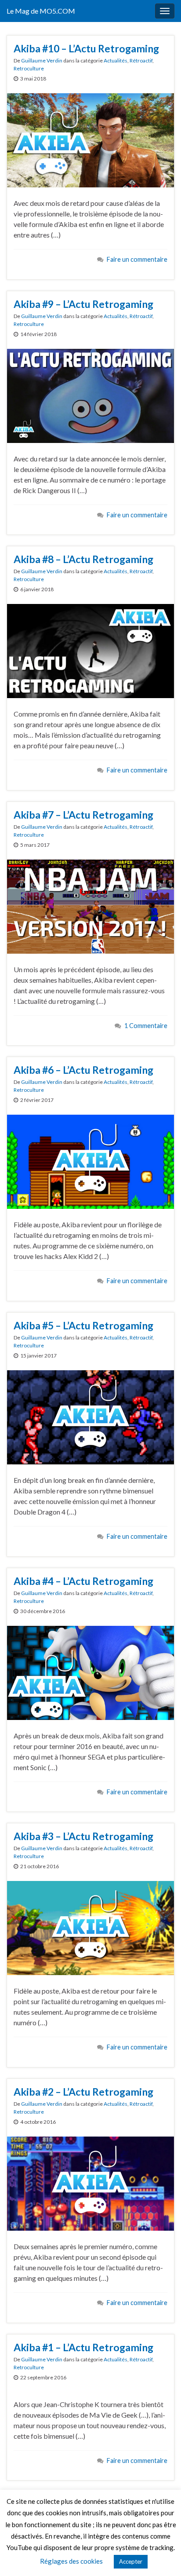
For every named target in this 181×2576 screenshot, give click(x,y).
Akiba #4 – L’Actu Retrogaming (83, 1581)
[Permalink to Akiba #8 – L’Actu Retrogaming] (90, 650)
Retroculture (29, 68)
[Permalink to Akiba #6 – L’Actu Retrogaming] (90, 1161)
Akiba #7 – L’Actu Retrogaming (83, 815)
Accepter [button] (131, 2561)
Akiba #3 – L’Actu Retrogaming (83, 1836)
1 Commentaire (146, 1026)
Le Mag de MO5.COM (41, 11)
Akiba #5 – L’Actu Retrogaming (83, 1325)
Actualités (116, 60)
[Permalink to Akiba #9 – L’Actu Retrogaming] (90, 395)
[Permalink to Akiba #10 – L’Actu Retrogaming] (90, 139)
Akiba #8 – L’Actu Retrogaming (83, 559)
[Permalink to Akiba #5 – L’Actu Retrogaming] (90, 1416)
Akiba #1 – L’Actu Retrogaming (83, 2347)
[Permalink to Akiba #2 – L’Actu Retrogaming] (90, 2183)
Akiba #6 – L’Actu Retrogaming (83, 1070)
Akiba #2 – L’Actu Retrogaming (83, 2092)
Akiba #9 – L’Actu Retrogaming (83, 304)
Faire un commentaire (137, 259)
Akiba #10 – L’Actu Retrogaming (86, 48)
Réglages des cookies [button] (71, 2561)
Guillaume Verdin (42, 60)
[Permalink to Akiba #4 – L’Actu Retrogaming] (90, 1672)
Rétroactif (141, 60)
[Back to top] (161, 2556)
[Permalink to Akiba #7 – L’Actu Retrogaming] (90, 906)
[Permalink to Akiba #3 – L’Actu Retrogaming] (90, 1927)
